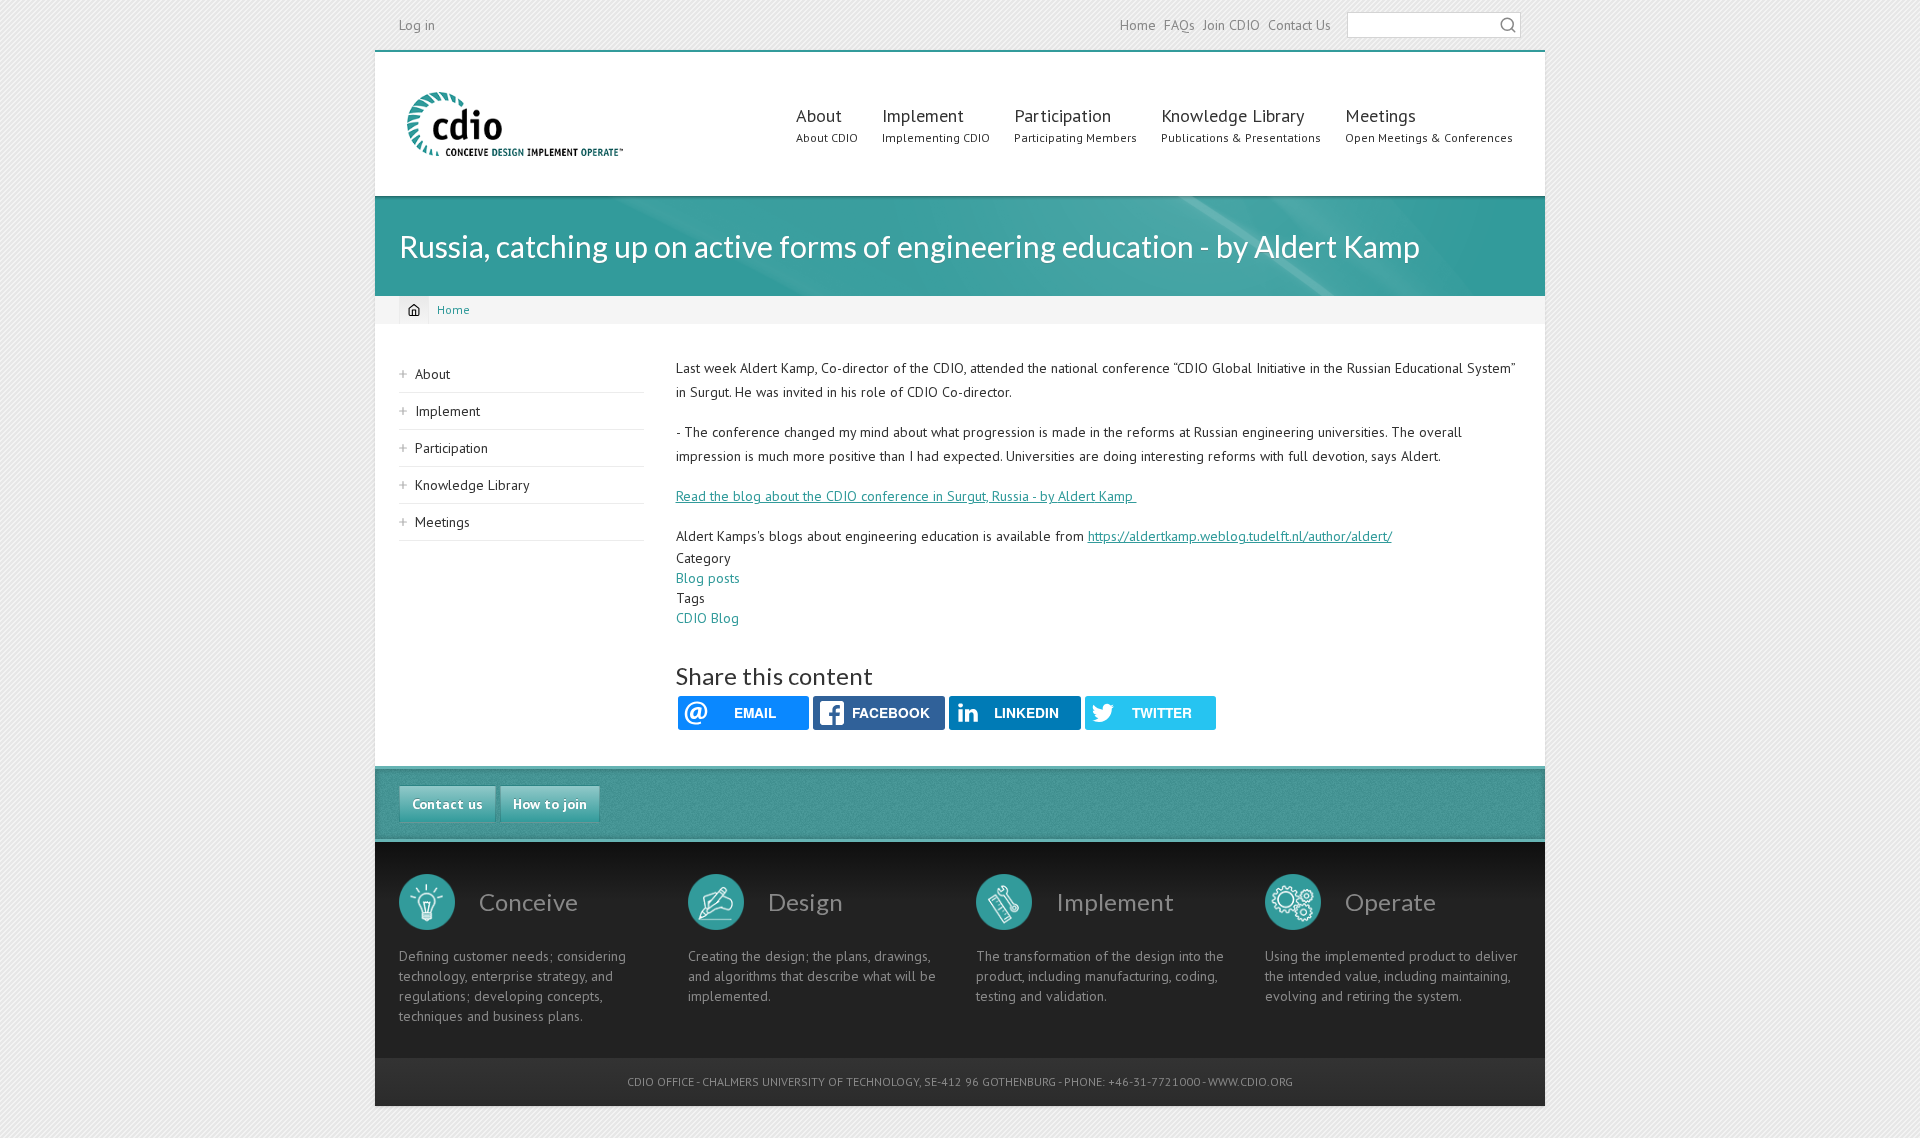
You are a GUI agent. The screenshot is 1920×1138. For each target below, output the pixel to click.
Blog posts (708, 578)
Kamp (1116, 496)
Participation (1062, 115)
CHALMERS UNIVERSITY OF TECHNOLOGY (810, 1081)
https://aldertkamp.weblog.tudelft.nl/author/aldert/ (1240, 536)
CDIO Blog (707, 618)
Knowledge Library (1232, 115)
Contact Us (1299, 25)
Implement (923, 115)
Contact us (447, 804)
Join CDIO (1231, 25)
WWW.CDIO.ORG (1250, 1081)
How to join (550, 804)
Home (1138, 25)
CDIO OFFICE (660, 1081)
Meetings (1380, 115)
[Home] (515, 124)
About (819, 115)
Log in (417, 25)
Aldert (1076, 496)
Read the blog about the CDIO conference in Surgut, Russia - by (867, 496)
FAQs (1179, 25)
